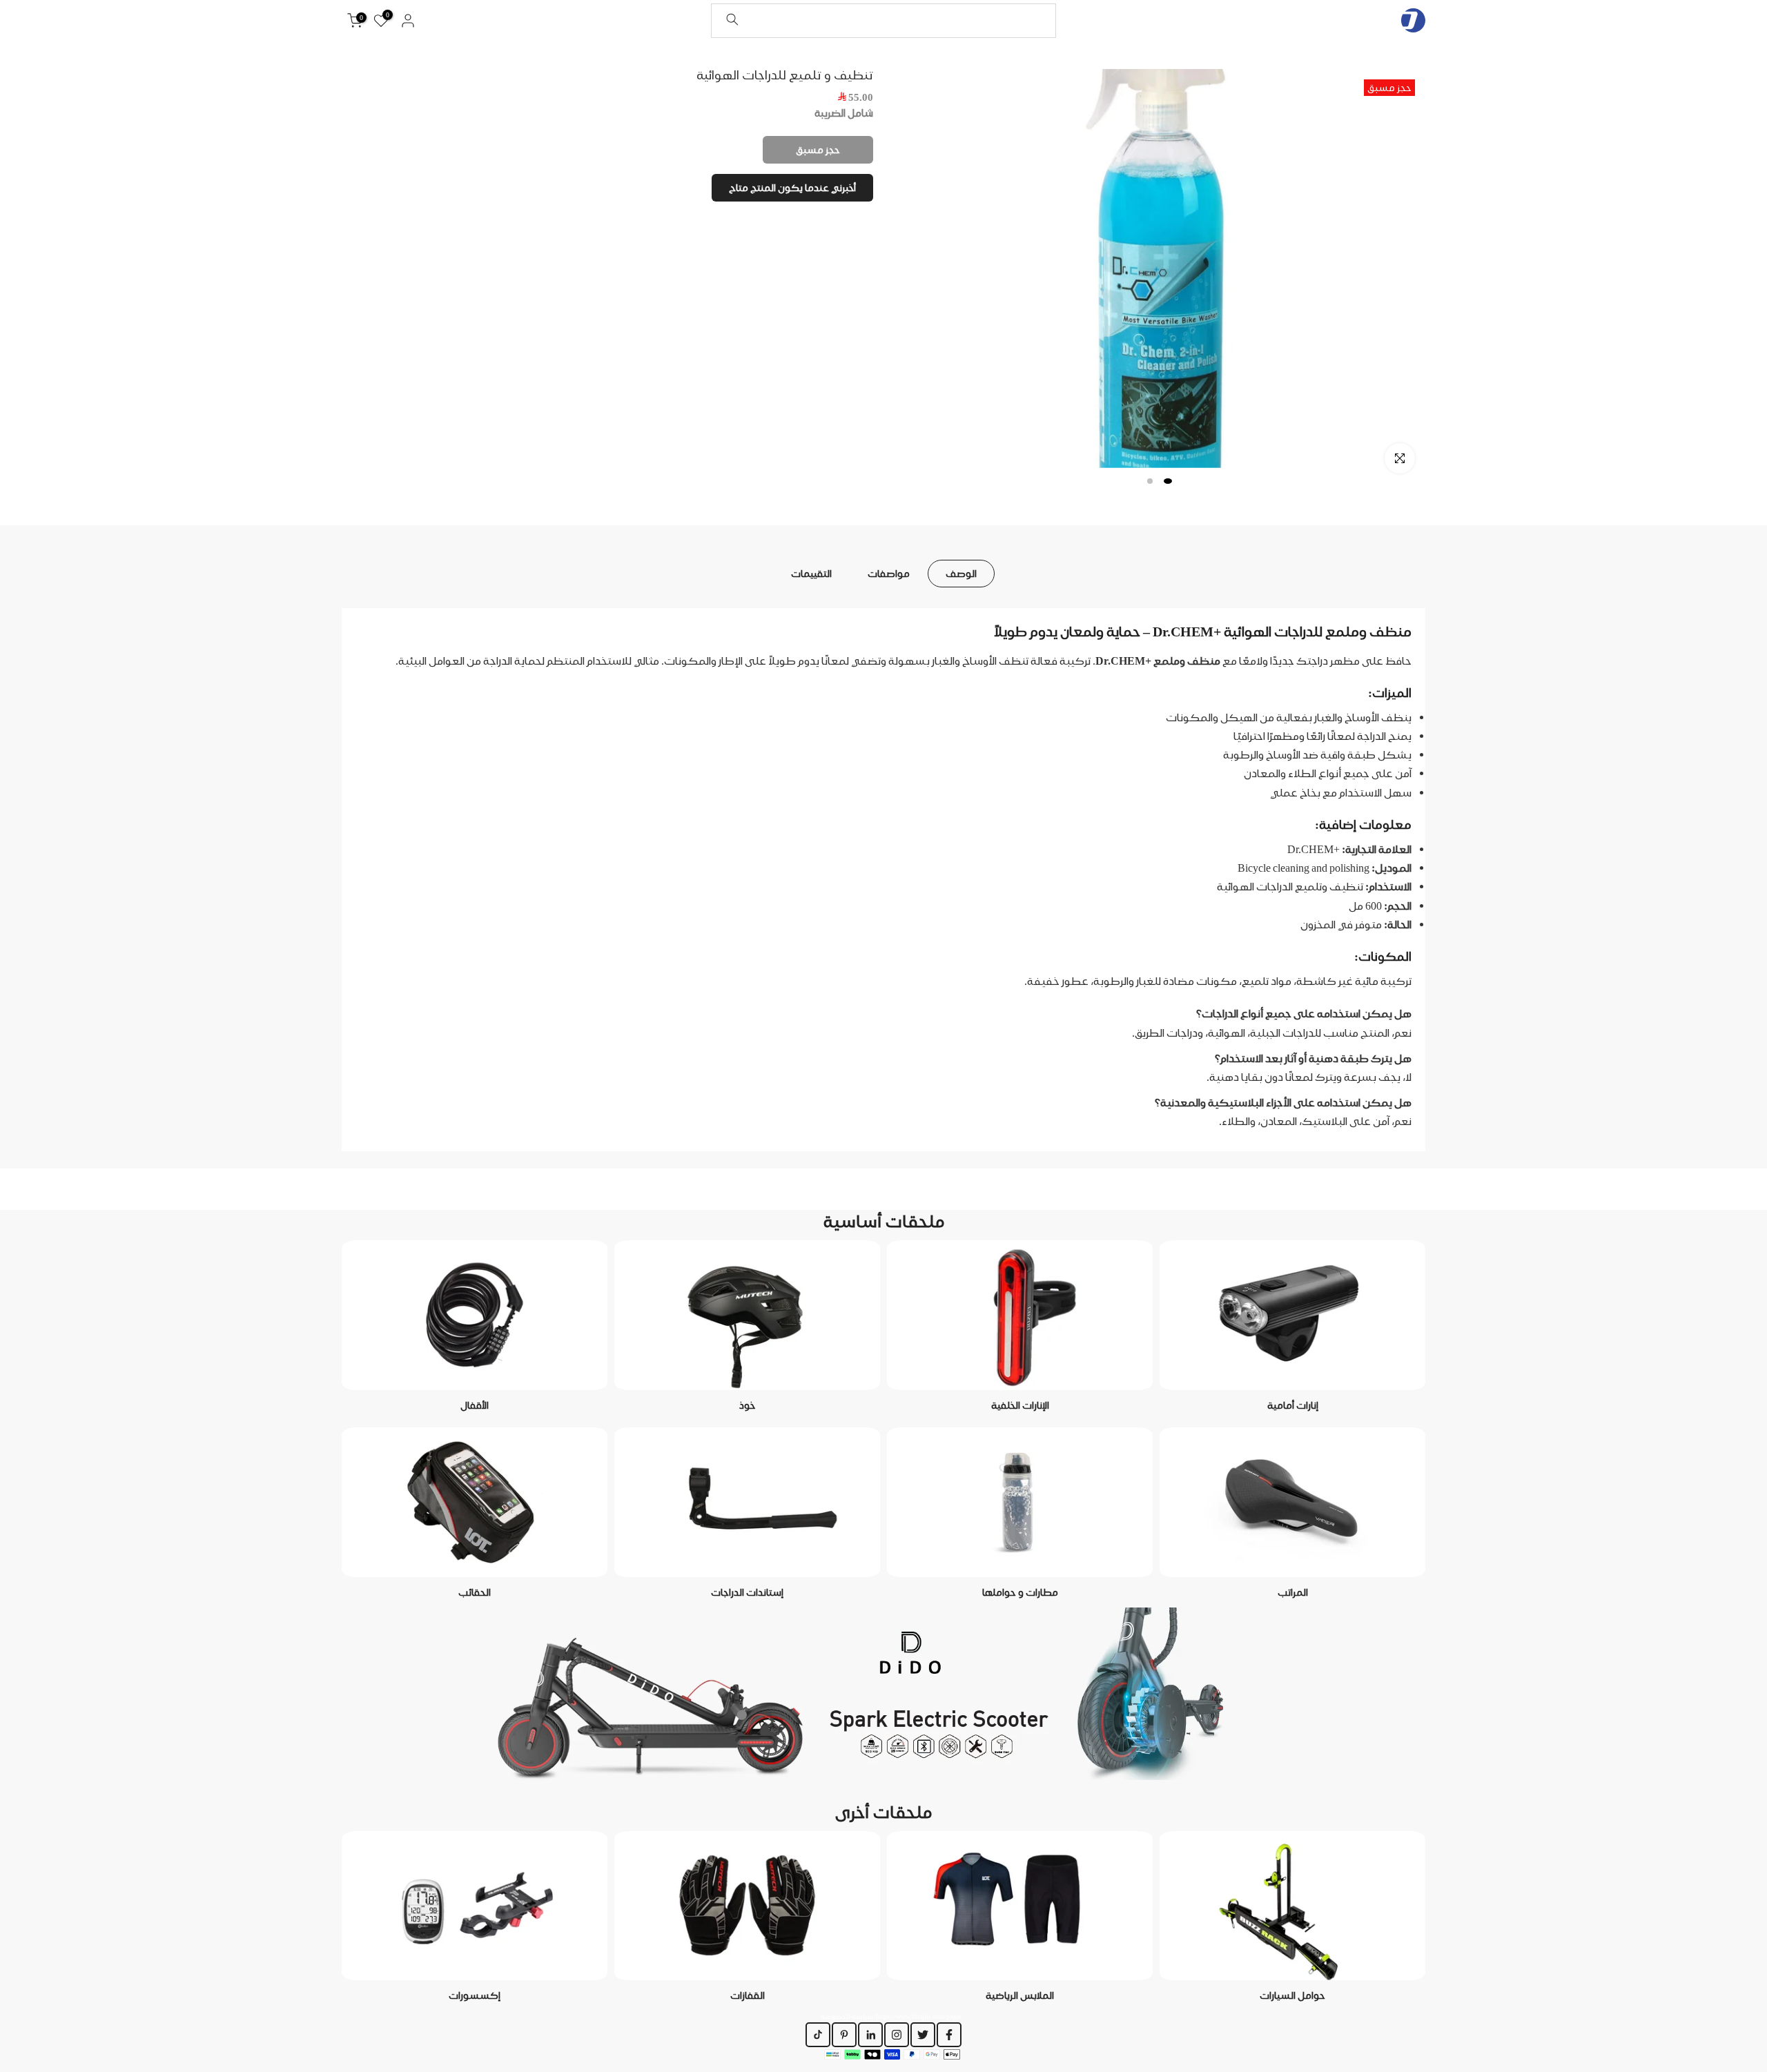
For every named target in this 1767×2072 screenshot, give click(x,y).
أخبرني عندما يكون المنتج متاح (792, 188)
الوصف (961, 573)
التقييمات (811, 573)
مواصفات (889, 573)
